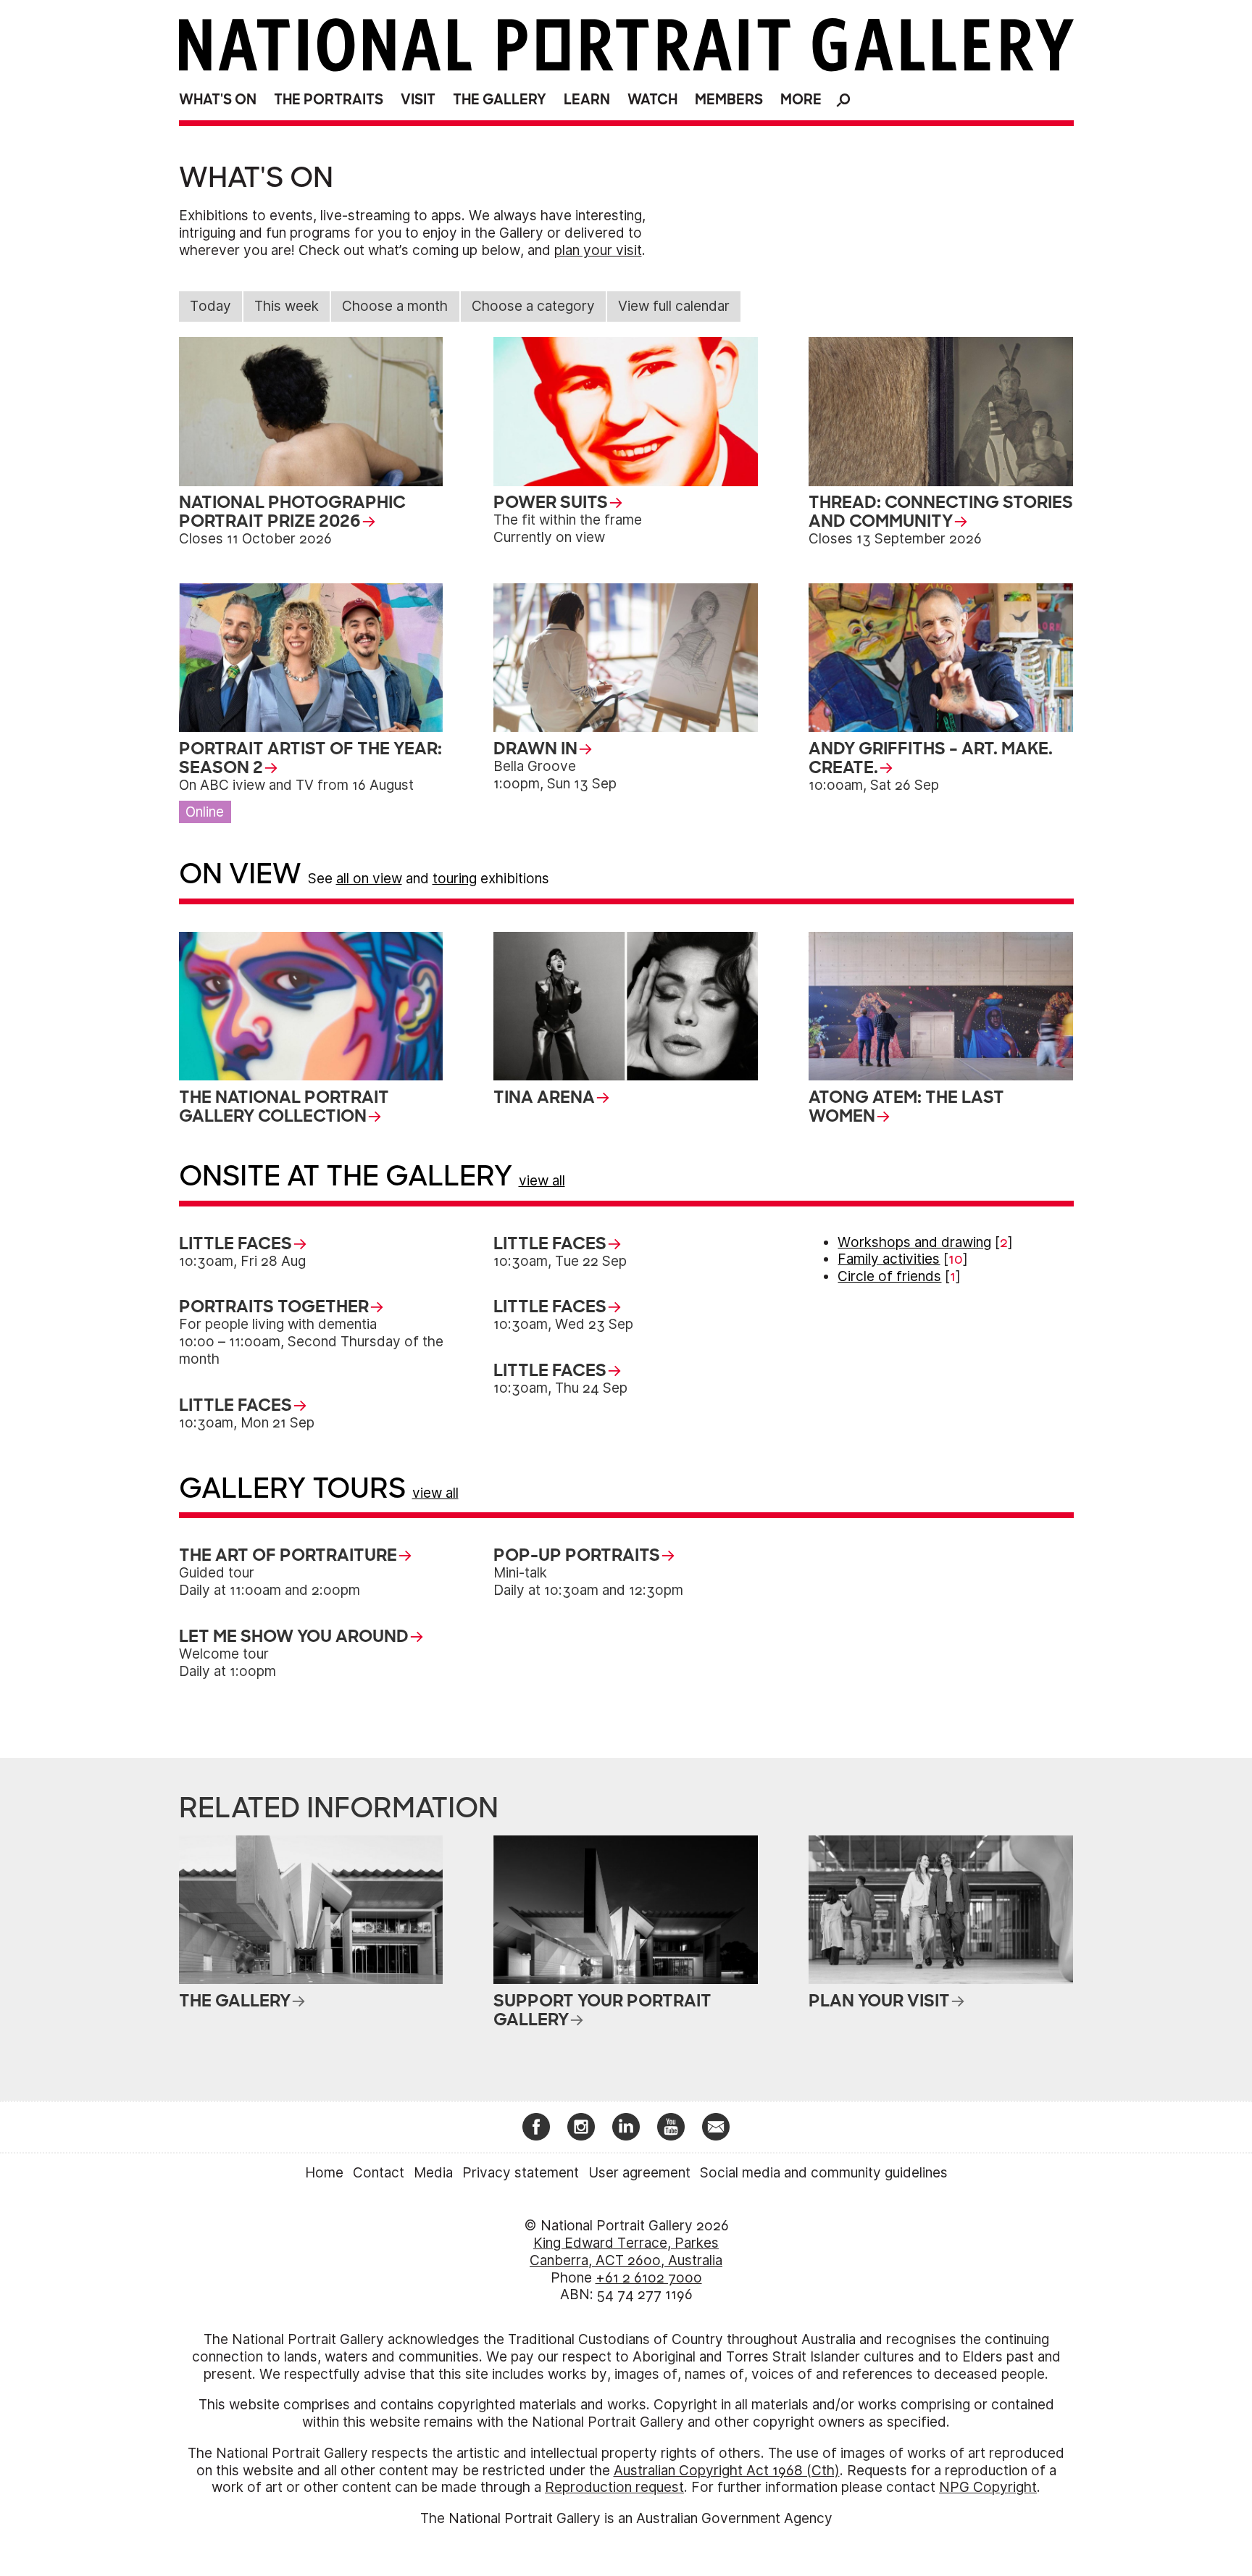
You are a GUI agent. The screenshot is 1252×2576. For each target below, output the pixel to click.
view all (542, 1181)
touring (455, 879)
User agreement (639, 2173)
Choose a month (395, 306)
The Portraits (329, 100)
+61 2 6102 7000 (649, 2278)
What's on (218, 100)
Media (433, 2173)
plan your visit (598, 250)
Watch (652, 100)
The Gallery (500, 100)
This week (287, 306)
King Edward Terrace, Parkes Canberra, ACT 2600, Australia (626, 2252)
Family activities (889, 1259)
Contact (379, 2173)
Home (324, 2173)
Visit (418, 100)
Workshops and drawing (914, 1242)
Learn (587, 100)
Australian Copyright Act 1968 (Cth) (727, 2471)
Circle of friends (889, 1276)
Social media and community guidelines (824, 2173)
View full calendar (674, 306)
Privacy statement (521, 2173)
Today (210, 306)
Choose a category (533, 306)
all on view (369, 879)
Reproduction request (614, 2487)
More (801, 100)
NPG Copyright (988, 2487)
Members (729, 100)
